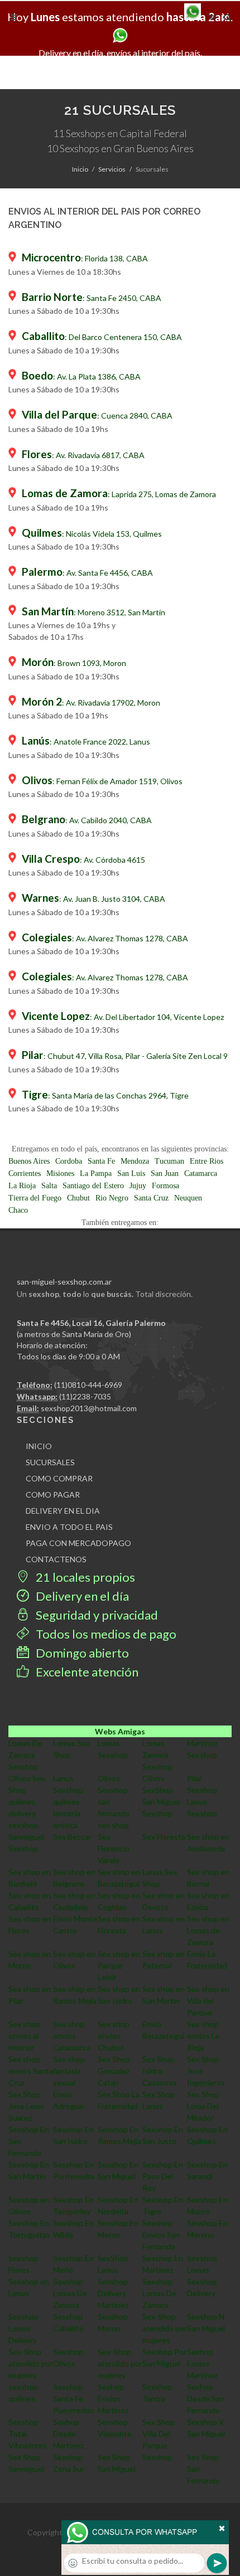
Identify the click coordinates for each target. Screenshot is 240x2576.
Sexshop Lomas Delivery (23, 2328)
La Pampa (96, 1173)
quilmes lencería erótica (67, 1813)
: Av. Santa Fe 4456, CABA (87, 573)
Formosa (165, 1186)
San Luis (131, 1173)
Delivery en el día (81, 1596)
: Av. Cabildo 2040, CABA (87, 820)
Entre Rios (207, 1161)
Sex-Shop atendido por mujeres (165, 2328)
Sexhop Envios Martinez (202, 2363)
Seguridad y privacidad (96, 1615)
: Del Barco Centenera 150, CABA (102, 337)
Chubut (78, 1198)
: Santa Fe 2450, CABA (92, 298)
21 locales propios (84, 1577)
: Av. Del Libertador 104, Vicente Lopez (123, 1017)
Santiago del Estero (93, 1186)
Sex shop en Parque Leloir (119, 1965)
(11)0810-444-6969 (88, 1385)
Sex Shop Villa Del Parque (159, 2434)
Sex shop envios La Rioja (203, 2036)
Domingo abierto (81, 1653)
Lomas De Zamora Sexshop (25, 1755)
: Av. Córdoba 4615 (83, 860)
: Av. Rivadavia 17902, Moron (91, 703)
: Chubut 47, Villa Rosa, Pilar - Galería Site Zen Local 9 (125, 1056)
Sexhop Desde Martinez (68, 2434)
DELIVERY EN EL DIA (63, 1511)
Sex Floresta (164, 1837)
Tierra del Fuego (35, 1198)
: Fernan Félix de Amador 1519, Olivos (102, 781)
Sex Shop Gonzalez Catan (114, 2071)
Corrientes (25, 1173)
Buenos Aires (29, 1161)
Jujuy (138, 1186)
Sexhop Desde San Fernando (206, 2398)
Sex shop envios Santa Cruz (31, 2071)
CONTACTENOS (56, 1559)
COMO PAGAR (53, 1494)
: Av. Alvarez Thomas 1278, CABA (105, 938)
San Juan (165, 1173)
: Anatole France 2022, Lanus (86, 742)
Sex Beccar (72, 1837)
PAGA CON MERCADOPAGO (78, 1543)
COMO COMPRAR (59, 1478)
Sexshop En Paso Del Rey (163, 2176)
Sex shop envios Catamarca (72, 2036)
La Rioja (22, 1186)
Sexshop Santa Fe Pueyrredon (74, 2398)
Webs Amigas (120, 1731)
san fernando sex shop (114, 1813)
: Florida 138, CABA (85, 258)
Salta (49, 1186)
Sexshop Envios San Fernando (161, 2235)
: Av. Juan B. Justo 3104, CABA (93, 899)
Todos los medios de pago (105, 1634)
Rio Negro (112, 1198)
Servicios (112, 169)
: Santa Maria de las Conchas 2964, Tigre (105, 1095)
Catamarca (201, 1173)
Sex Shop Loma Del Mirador (203, 2106)
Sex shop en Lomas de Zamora (208, 1930)
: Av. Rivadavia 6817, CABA (83, 455)
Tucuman (169, 1161)
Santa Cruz (151, 1198)
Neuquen (188, 1198)
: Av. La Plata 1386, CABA (81, 376)
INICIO (39, 1446)
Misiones (60, 1173)
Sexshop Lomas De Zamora (70, 2293)
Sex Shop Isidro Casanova (159, 2071)
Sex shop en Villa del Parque (208, 2001)
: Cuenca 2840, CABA (97, 415)
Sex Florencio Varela (114, 1848)
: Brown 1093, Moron (74, 663)
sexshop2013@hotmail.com (89, 1408)
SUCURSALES (50, 1462)
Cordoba (69, 1161)
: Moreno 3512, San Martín (93, 612)
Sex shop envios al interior (24, 2036)
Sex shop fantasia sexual (69, 2071)
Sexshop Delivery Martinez (113, 2293)
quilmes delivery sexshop (23, 1813)
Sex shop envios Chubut (114, 2036)
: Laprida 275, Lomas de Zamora (119, 494)
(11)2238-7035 (85, 1396)
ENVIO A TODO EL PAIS (69, 1527)
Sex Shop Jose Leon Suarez (26, 2106)
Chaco (18, 1210)
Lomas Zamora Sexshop (157, 1755)
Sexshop (157, 2457)
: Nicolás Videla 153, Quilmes (92, 534)
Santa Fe (101, 1161)
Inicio (80, 169)
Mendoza (135, 1161)
